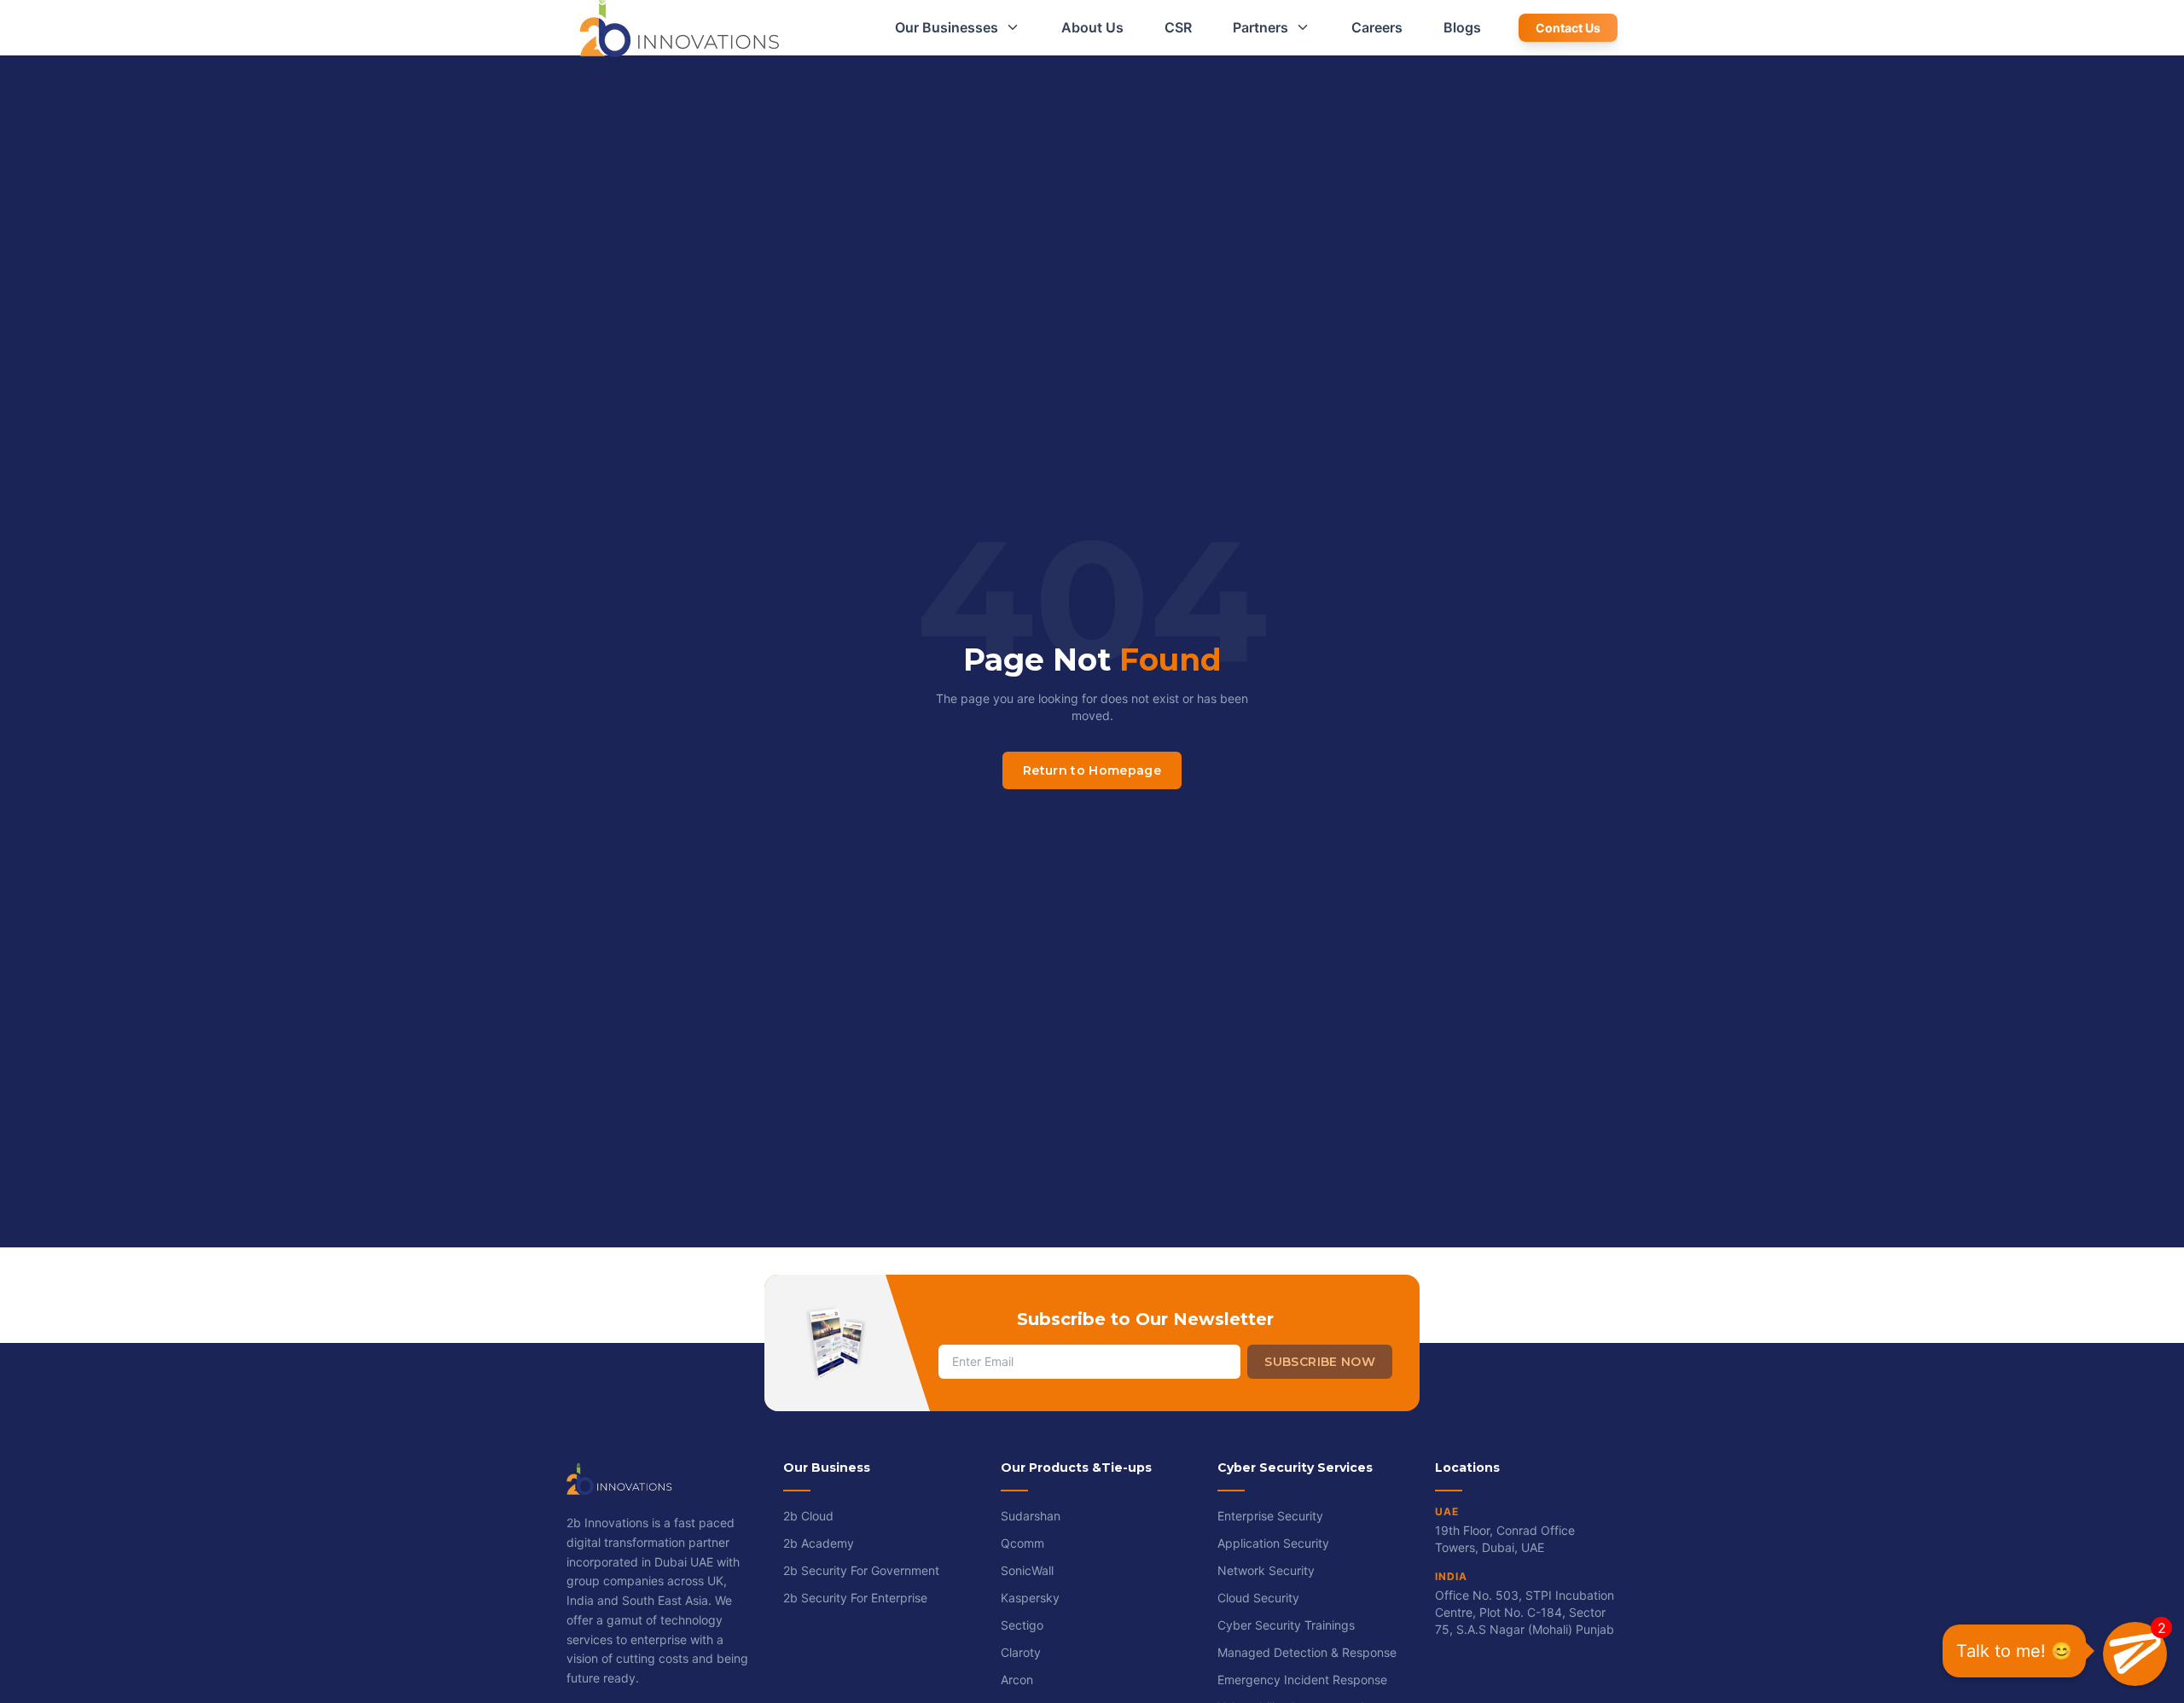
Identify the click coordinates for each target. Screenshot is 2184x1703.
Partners (1260, 27)
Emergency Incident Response (1302, 1680)
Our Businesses (947, 27)
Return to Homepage (1092, 770)
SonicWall (1027, 1570)
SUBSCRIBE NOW (1320, 1362)
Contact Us (1568, 28)
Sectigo (1022, 1625)
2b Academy (819, 1543)
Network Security (1266, 1570)
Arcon (1017, 1680)
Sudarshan (1031, 1516)
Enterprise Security (1270, 1516)
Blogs (1462, 27)
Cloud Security (1258, 1598)
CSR (1178, 27)
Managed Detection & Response (1307, 1652)
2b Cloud (808, 1516)
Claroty (1021, 1652)
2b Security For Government (861, 1570)
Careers (1377, 27)
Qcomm (1022, 1543)
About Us (1092, 27)
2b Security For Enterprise (855, 1598)
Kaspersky (1030, 1598)
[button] (2135, 1654)
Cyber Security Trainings (1286, 1625)
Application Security (1273, 1543)
